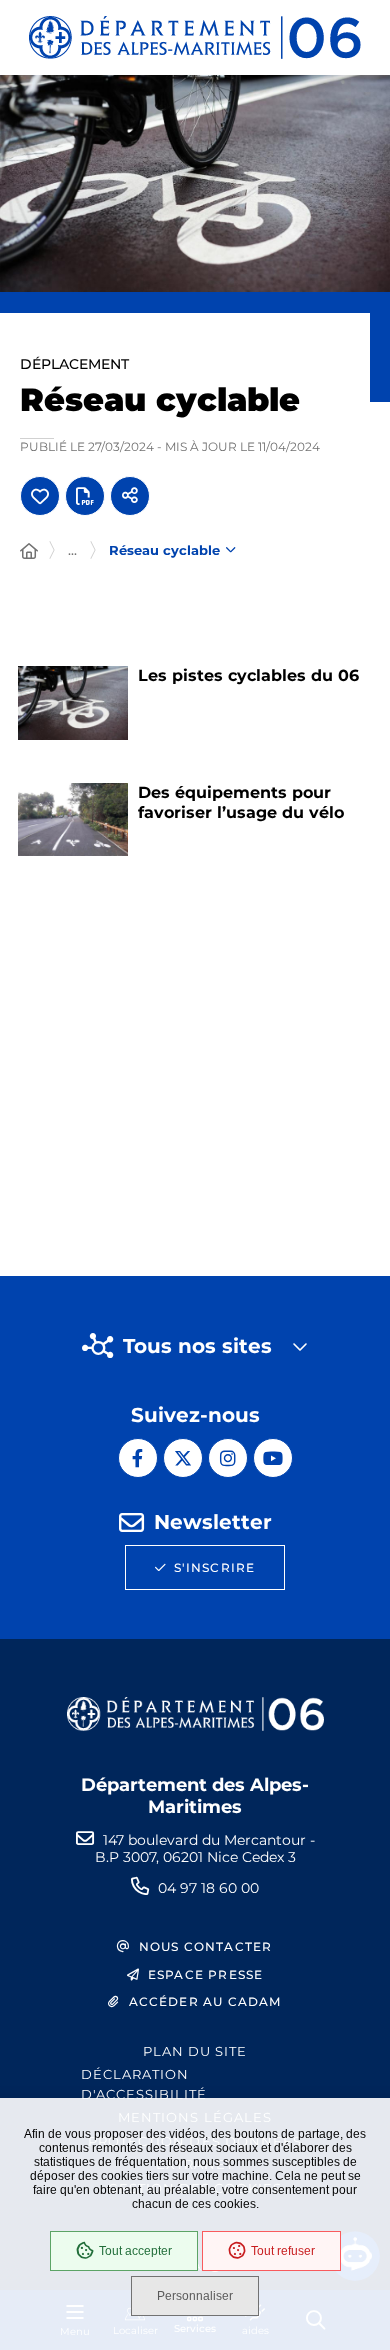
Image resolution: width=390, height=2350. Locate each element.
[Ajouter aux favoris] (40, 496)
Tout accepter (135, 2251)
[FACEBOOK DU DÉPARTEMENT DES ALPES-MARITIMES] (138, 1458)
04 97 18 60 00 (208, 1888)
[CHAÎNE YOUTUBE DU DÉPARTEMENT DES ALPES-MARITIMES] (273, 1458)
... (72, 550)
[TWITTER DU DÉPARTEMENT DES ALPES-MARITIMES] (183, 1458)
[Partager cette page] (130, 496)
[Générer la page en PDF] (85, 496)
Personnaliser (195, 2296)
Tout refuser (283, 2251)
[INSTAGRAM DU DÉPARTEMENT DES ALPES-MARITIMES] (228, 1458)
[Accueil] (29, 552)
